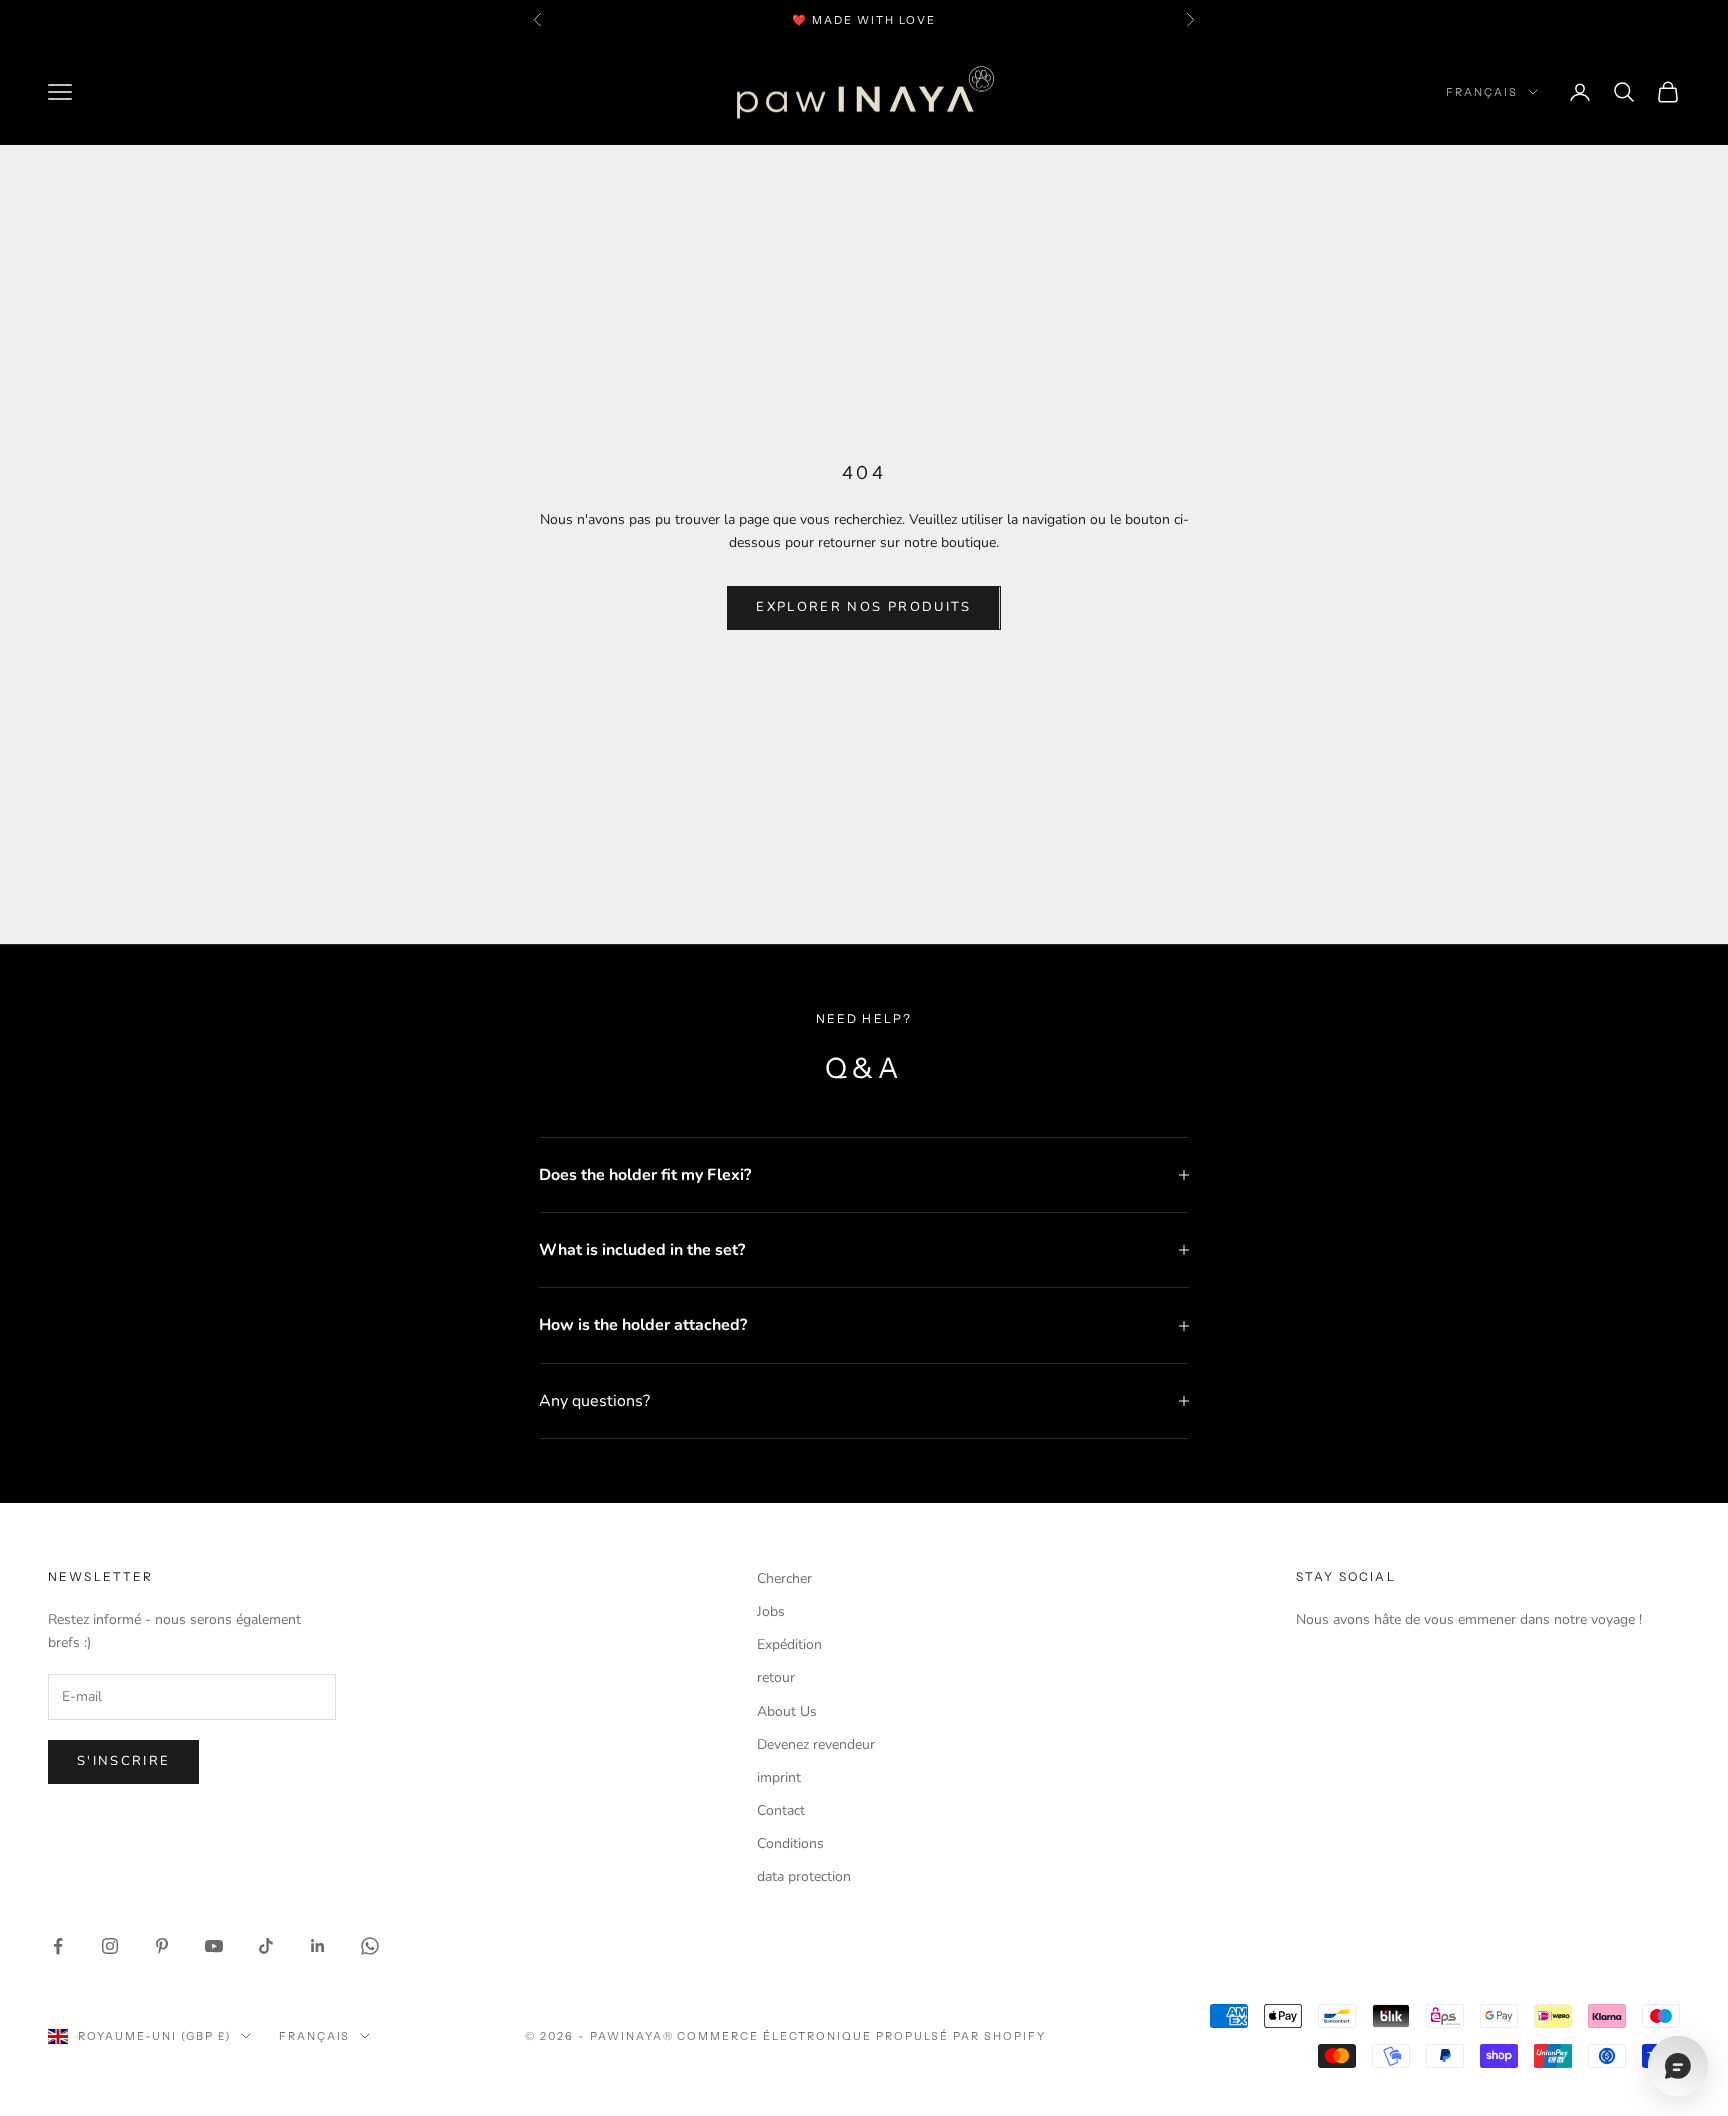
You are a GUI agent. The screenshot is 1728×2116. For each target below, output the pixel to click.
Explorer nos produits (863, 607)
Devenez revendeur (816, 1744)
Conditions (790, 1843)
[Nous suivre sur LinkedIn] (318, 1946)
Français (1482, 92)
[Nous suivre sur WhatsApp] (370, 1946)
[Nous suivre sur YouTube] (214, 1946)
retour (776, 1677)
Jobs (771, 1611)
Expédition (789, 1644)
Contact (781, 1810)
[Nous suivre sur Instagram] (110, 1946)
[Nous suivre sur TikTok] (266, 1946)
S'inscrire (123, 1761)
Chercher (784, 1578)
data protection (804, 1876)
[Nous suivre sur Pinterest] (162, 1946)
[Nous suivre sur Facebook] (58, 1946)
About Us (787, 1711)
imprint (779, 1777)
